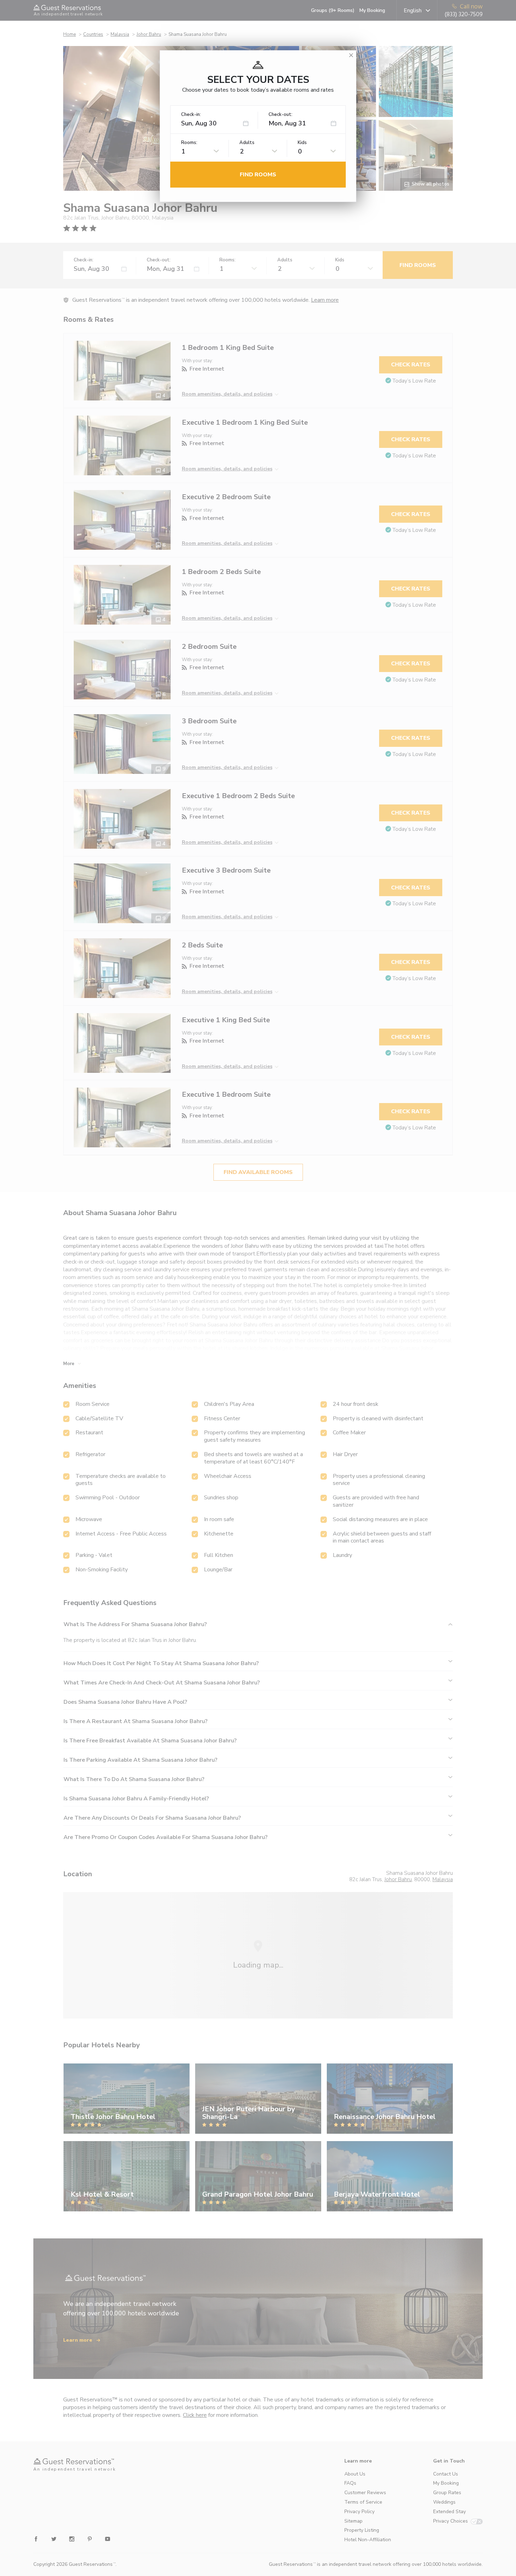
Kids (302, 143)
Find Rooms (258, 175)
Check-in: (191, 115)
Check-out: (280, 115)
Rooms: (189, 143)
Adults (247, 143)
